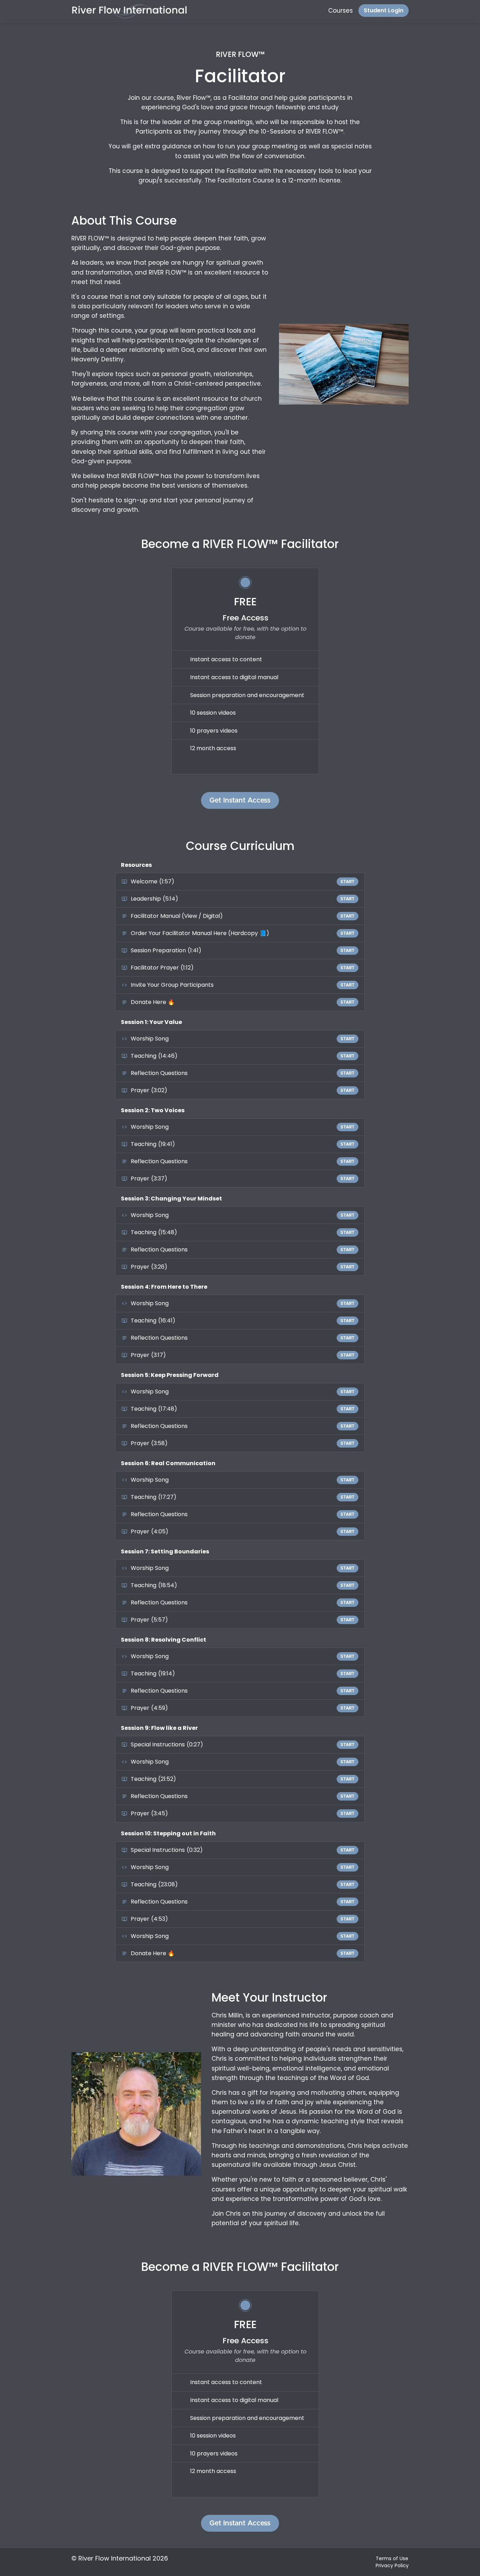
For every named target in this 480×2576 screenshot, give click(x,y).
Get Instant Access (240, 800)
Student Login (384, 10)
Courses (340, 11)
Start (348, 882)
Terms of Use (392, 2558)
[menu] (366, 11)
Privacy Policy (392, 2565)
